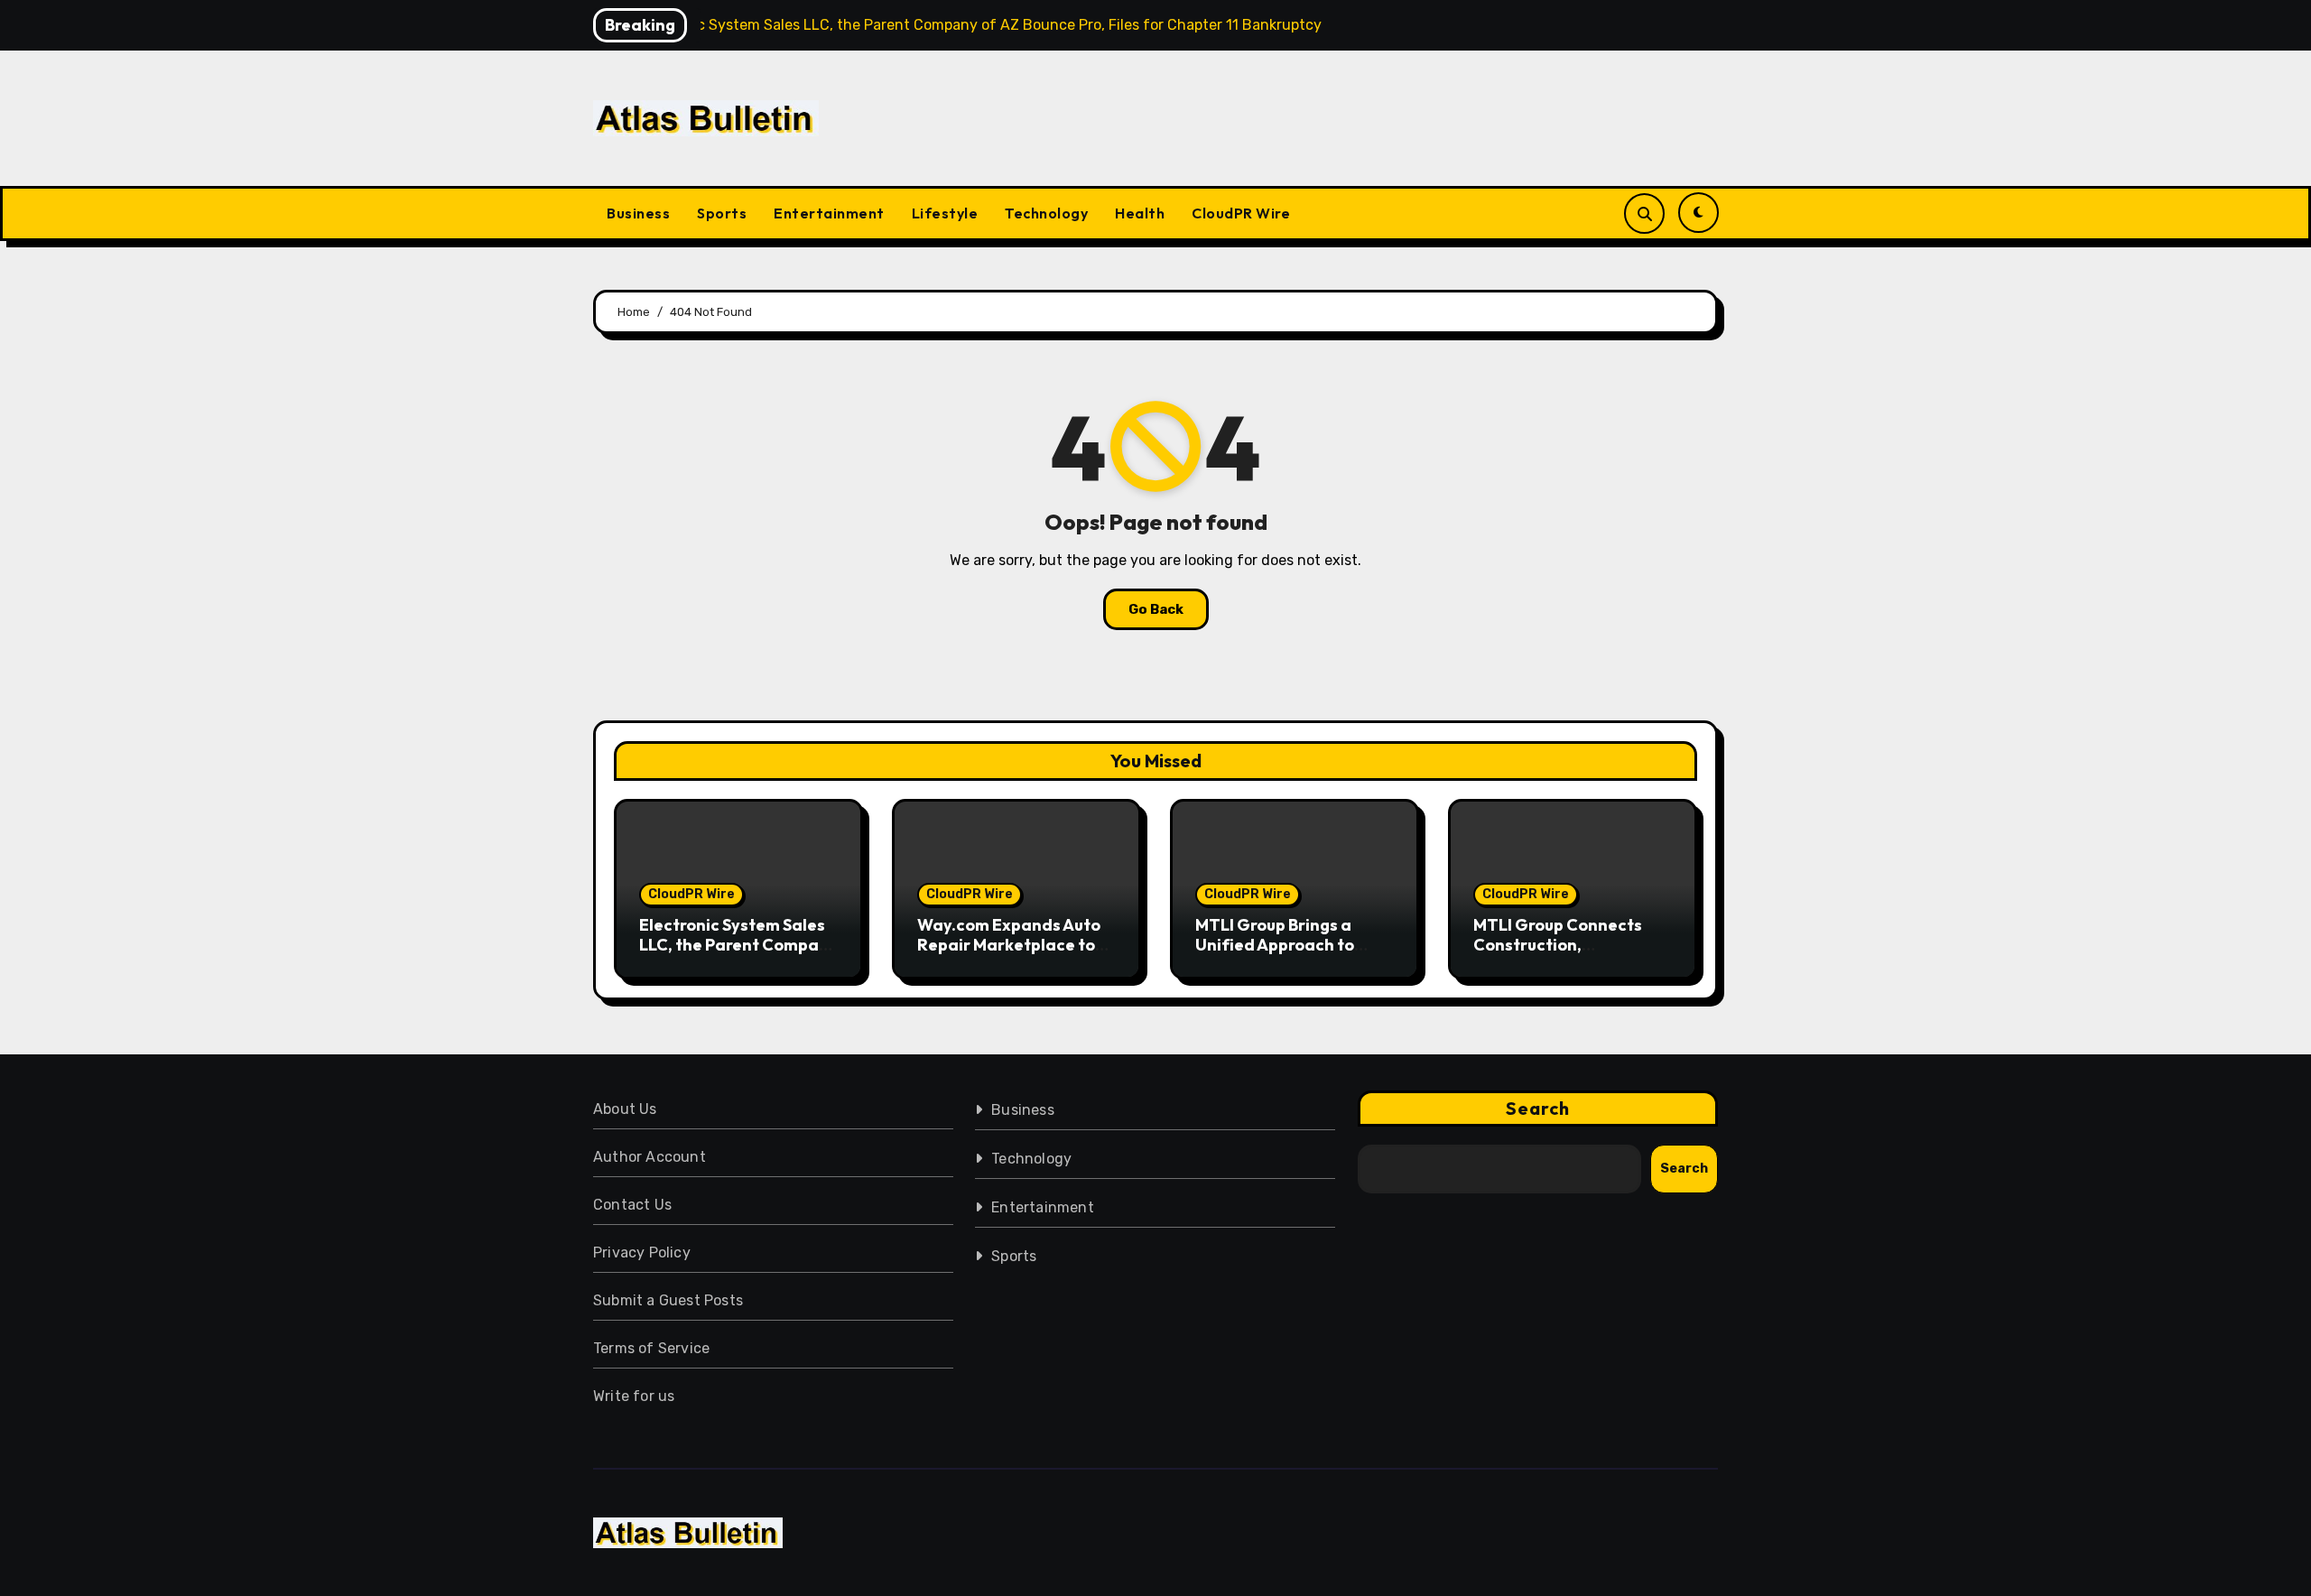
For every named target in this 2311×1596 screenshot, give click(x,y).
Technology (1046, 213)
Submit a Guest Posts (668, 1300)
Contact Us (632, 1205)
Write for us (634, 1396)
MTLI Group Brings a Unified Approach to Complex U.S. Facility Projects (1277, 954)
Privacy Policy (642, 1253)
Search (1538, 1108)
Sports (722, 213)
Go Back (1156, 609)
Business (638, 213)
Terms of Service (651, 1348)
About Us (625, 1109)
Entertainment (829, 213)
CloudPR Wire (1241, 213)
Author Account (650, 1157)
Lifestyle (945, 213)
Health (1140, 213)
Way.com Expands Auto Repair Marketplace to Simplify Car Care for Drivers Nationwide (1009, 954)
